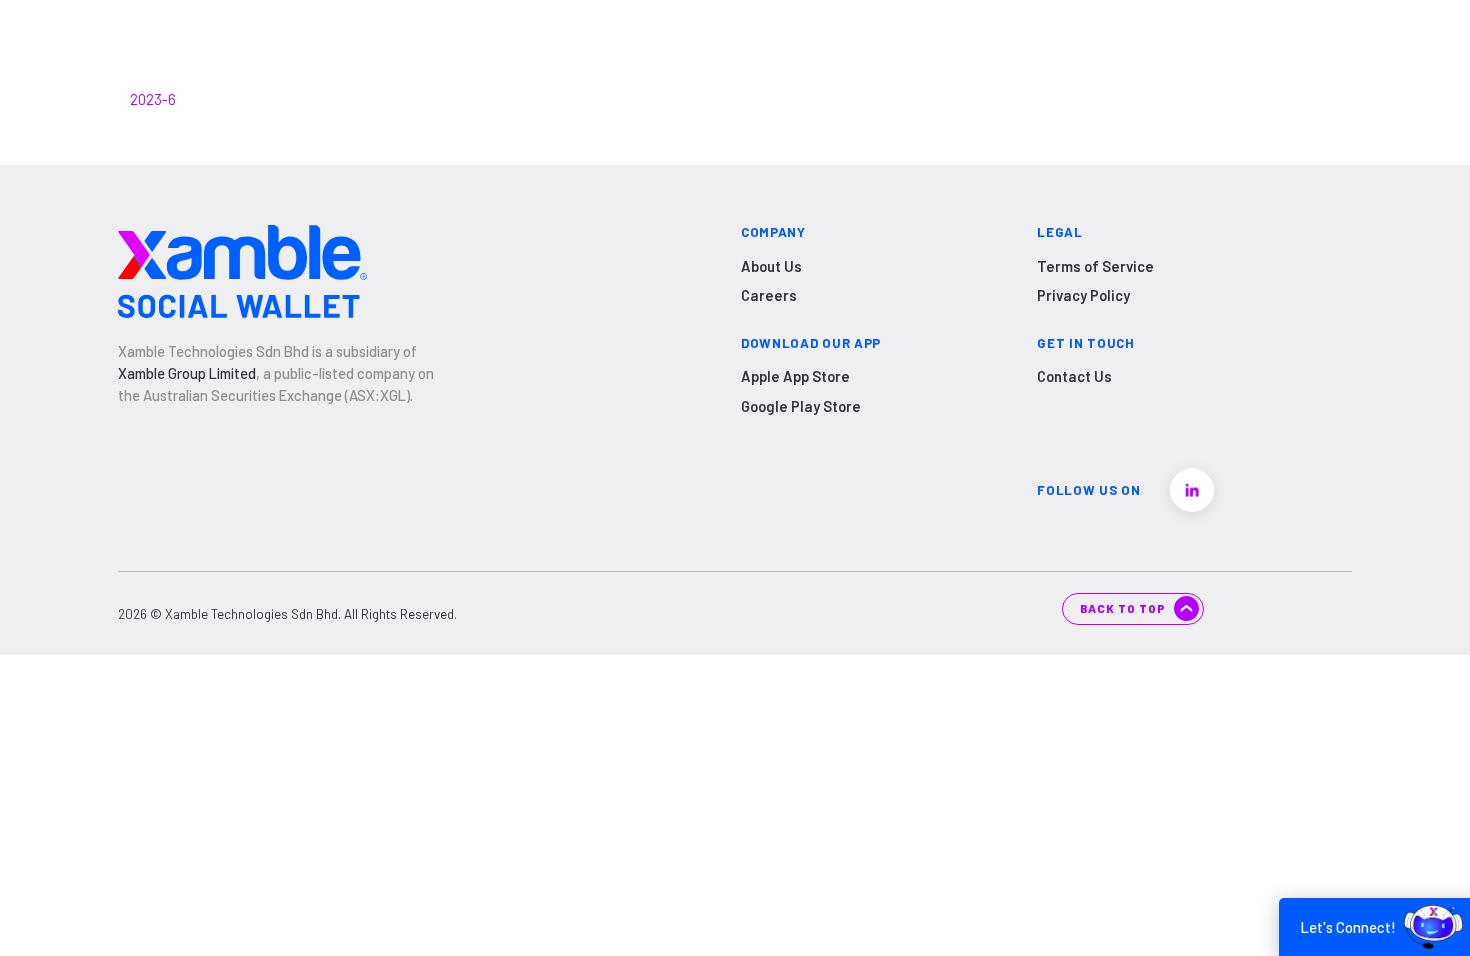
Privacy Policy (1083, 295)
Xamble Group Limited (187, 373)
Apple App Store (795, 376)
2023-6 (153, 99)
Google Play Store (801, 406)
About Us (771, 266)
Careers (769, 295)
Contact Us (1074, 376)
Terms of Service (1095, 266)
